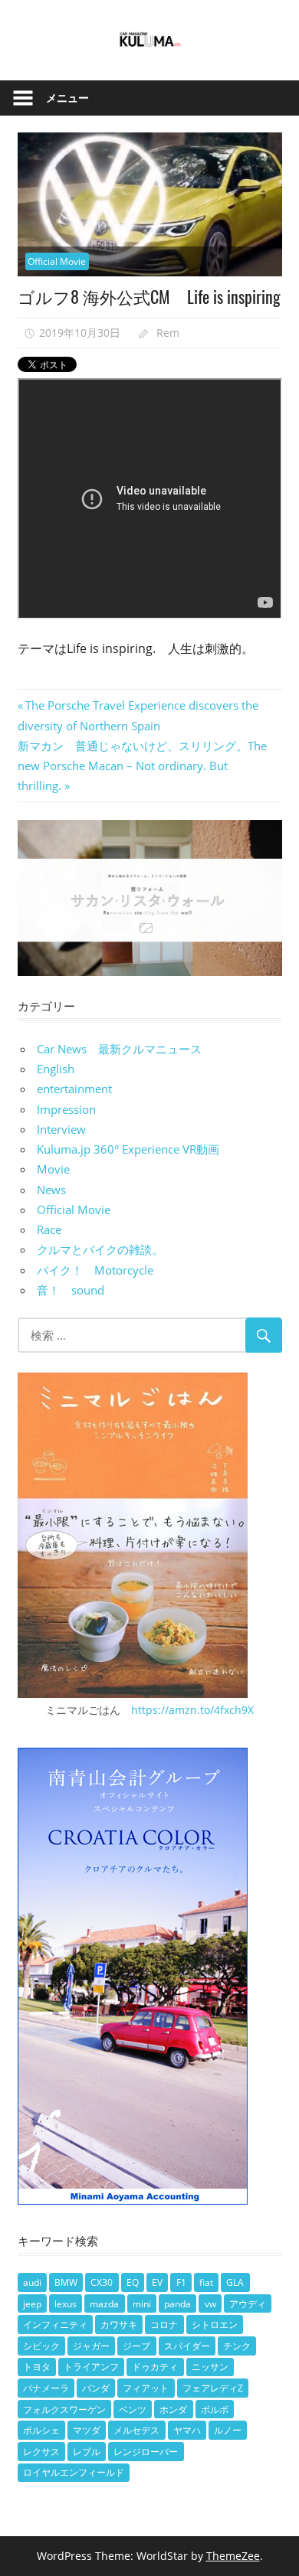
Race (49, 1229)
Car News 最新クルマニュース (119, 1049)
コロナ (164, 2325)
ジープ (136, 2346)
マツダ (87, 2430)
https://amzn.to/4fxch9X (192, 1710)
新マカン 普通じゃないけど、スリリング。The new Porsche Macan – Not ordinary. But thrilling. (142, 766)
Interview (61, 1129)
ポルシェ (41, 2430)
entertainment (74, 1089)
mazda (104, 2304)
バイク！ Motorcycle (95, 1270)
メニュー (67, 98)
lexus (66, 2304)
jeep (32, 2304)
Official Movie (57, 261)
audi (32, 2282)
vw (210, 2304)
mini (142, 2304)
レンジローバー (146, 2452)
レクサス (41, 2452)
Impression (66, 1109)
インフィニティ (55, 2325)
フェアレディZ (213, 2388)
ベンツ (133, 2409)
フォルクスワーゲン (64, 2409)
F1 (181, 2282)
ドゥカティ (155, 2367)
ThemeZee (233, 2556)
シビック (41, 2346)
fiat (206, 2282)
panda (177, 2304)
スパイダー (187, 2346)
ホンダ (173, 2409)
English (56, 1069)
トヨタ (37, 2367)
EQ (133, 2282)
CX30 (102, 2282)
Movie (53, 1169)
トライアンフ (91, 2367)
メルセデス (136, 2430)
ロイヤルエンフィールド (74, 2472)
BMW (66, 2282)
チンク (237, 2346)
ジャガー (91, 2346)
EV (157, 2282)
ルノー (228, 2430)
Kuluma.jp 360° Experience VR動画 (128, 1149)
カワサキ (119, 2325)
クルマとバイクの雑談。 (100, 1249)
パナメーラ (46, 2388)
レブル (87, 2452)
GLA (235, 2282)
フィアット (146, 2388)
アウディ (248, 2304)
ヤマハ (187, 2430)
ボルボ (215, 2409)
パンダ (96, 2388)
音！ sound (71, 1290)
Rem (168, 333)
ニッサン (210, 2367)
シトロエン (215, 2325)
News (51, 1190)
